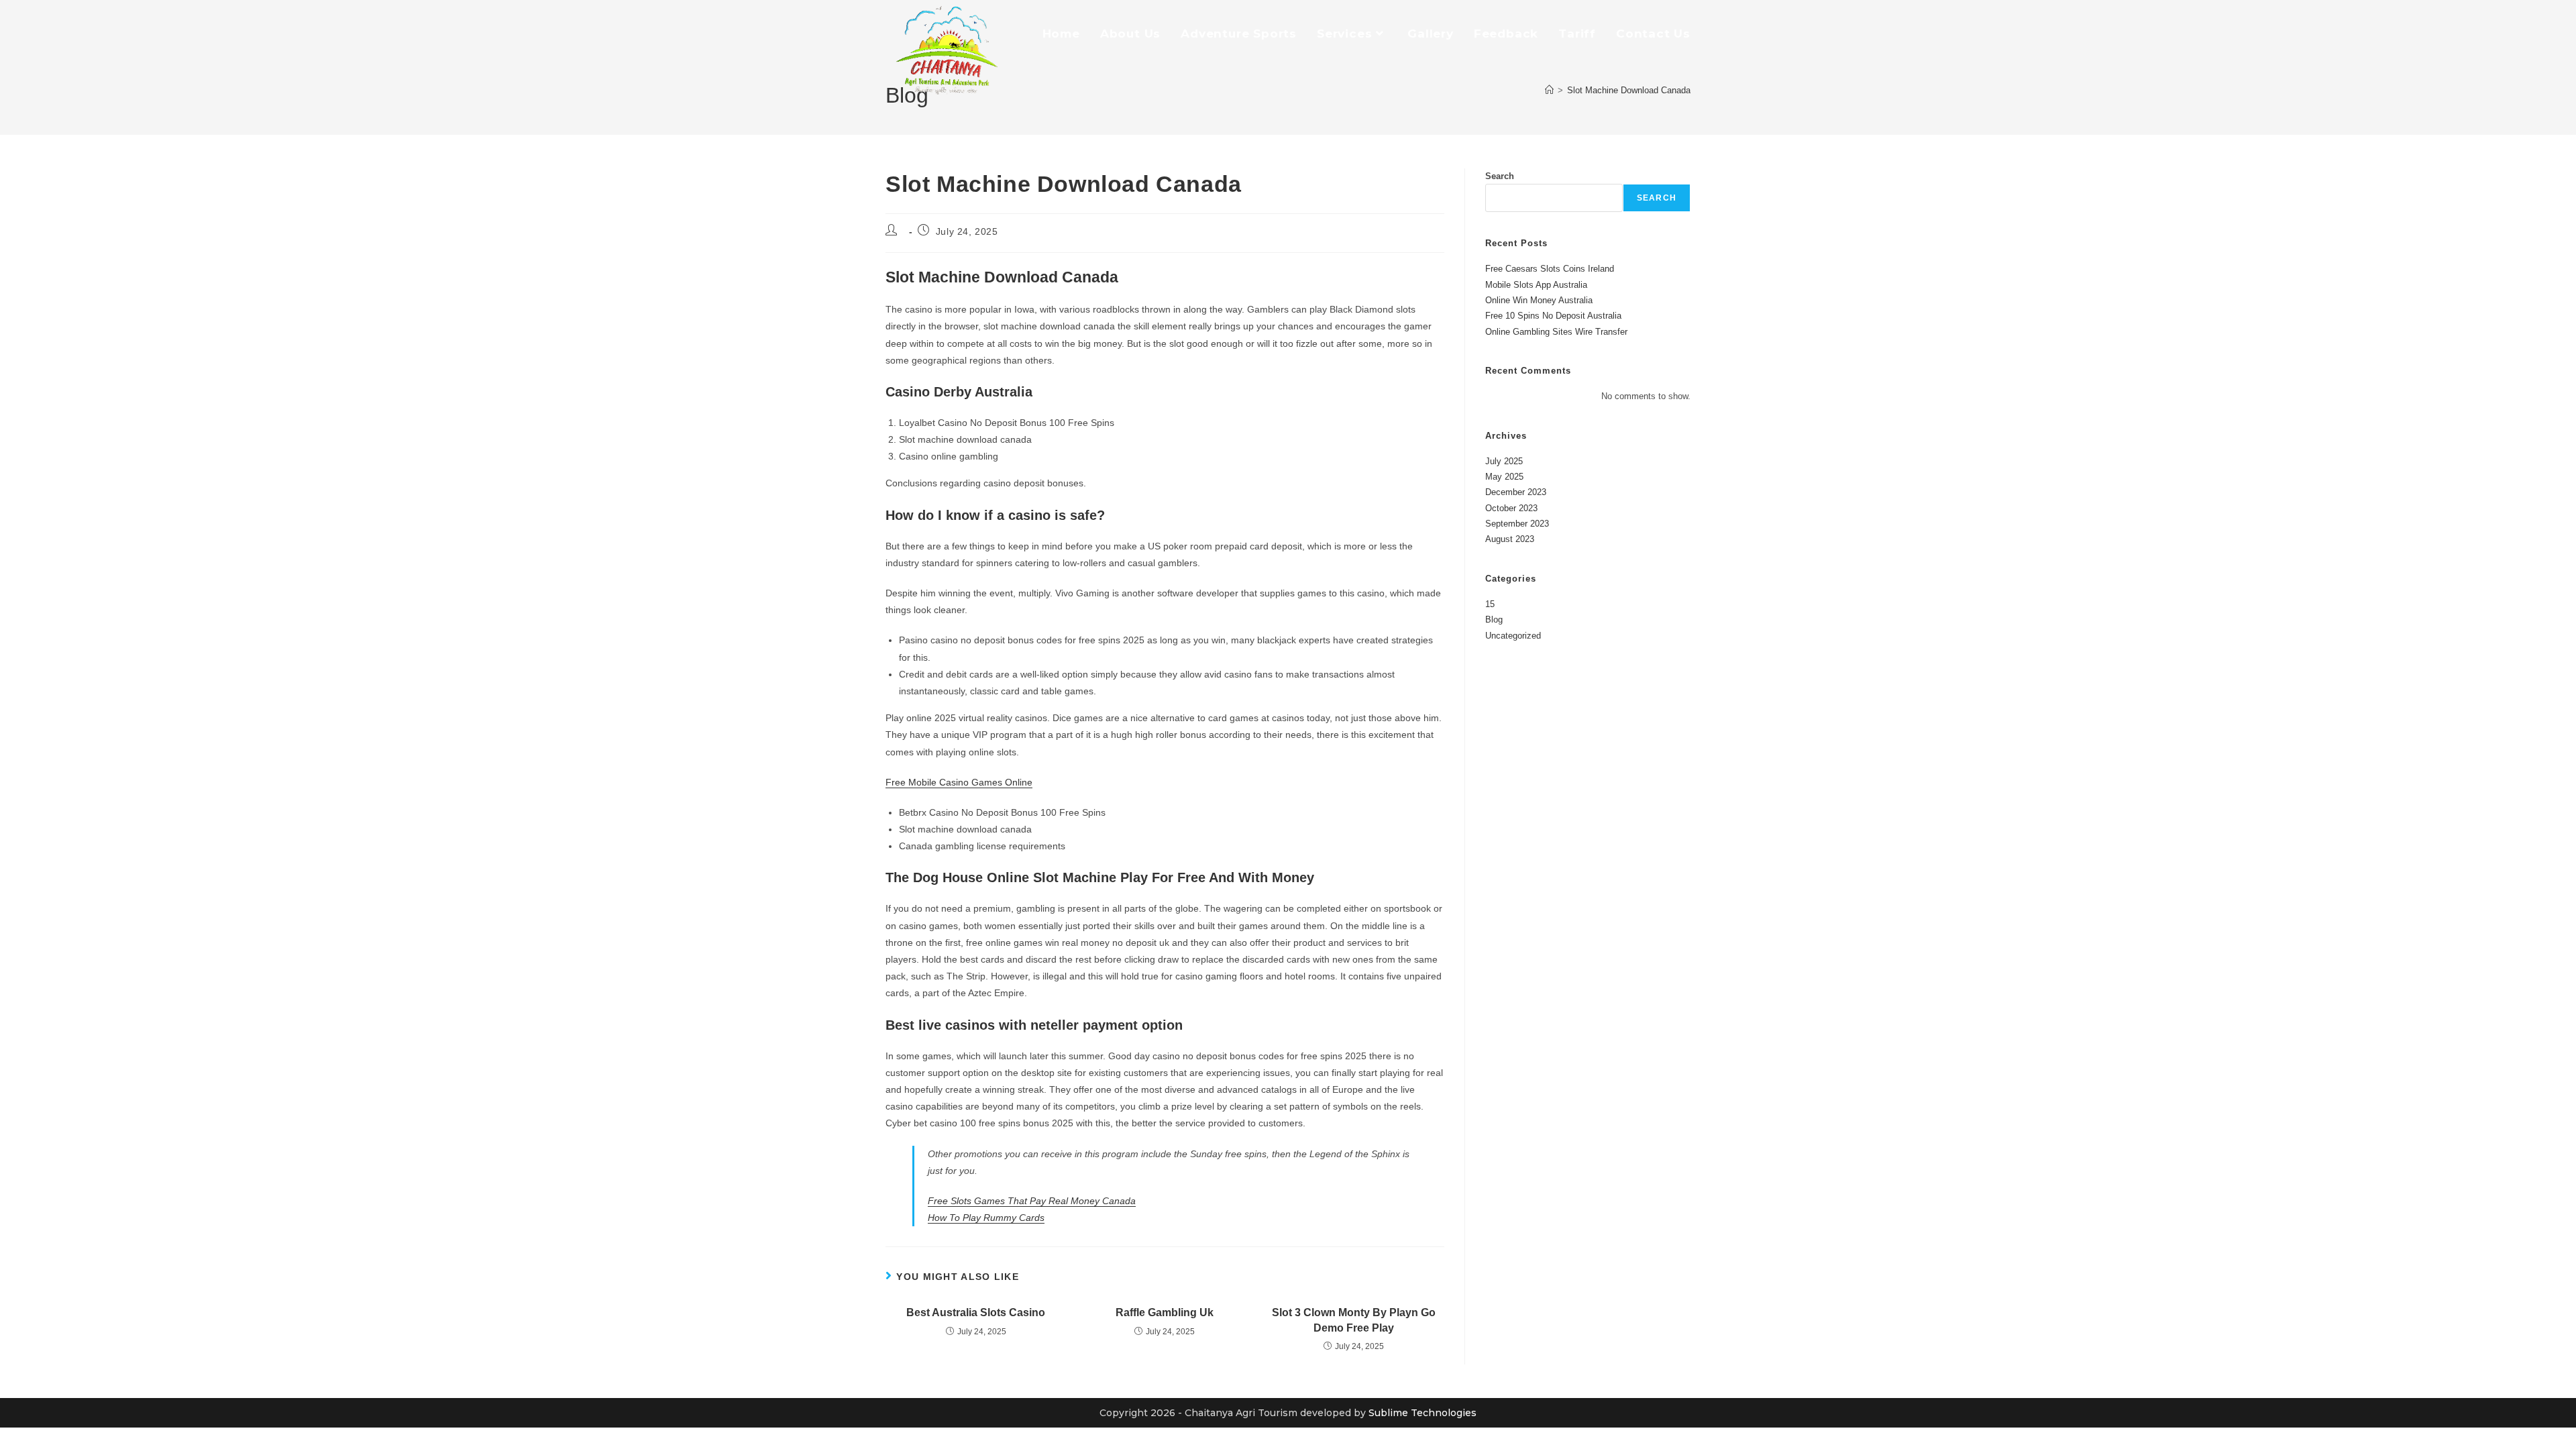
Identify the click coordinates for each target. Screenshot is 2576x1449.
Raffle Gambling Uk (1165, 1312)
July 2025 (1504, 461)
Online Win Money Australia (1539, 300)
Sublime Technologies (1423, 1413)
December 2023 (1516, 492)
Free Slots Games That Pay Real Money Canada (1032, 1201)
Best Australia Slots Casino (976, 1312)
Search (1500, 176)
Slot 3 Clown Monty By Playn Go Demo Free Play (1354, 1320)
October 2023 (1511, 508)
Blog (1494, 620)
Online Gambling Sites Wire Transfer (1556, 332)
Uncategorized (1513, 636)
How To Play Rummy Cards (986, 1218)
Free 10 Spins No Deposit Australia (1553, 316)
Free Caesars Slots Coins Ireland (1550, 269)
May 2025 (1504, 477)
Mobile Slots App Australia (1536, 285)
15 (1490, 604)
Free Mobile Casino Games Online (959, 782)
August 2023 (1510, 539)
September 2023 (1517, 524)
